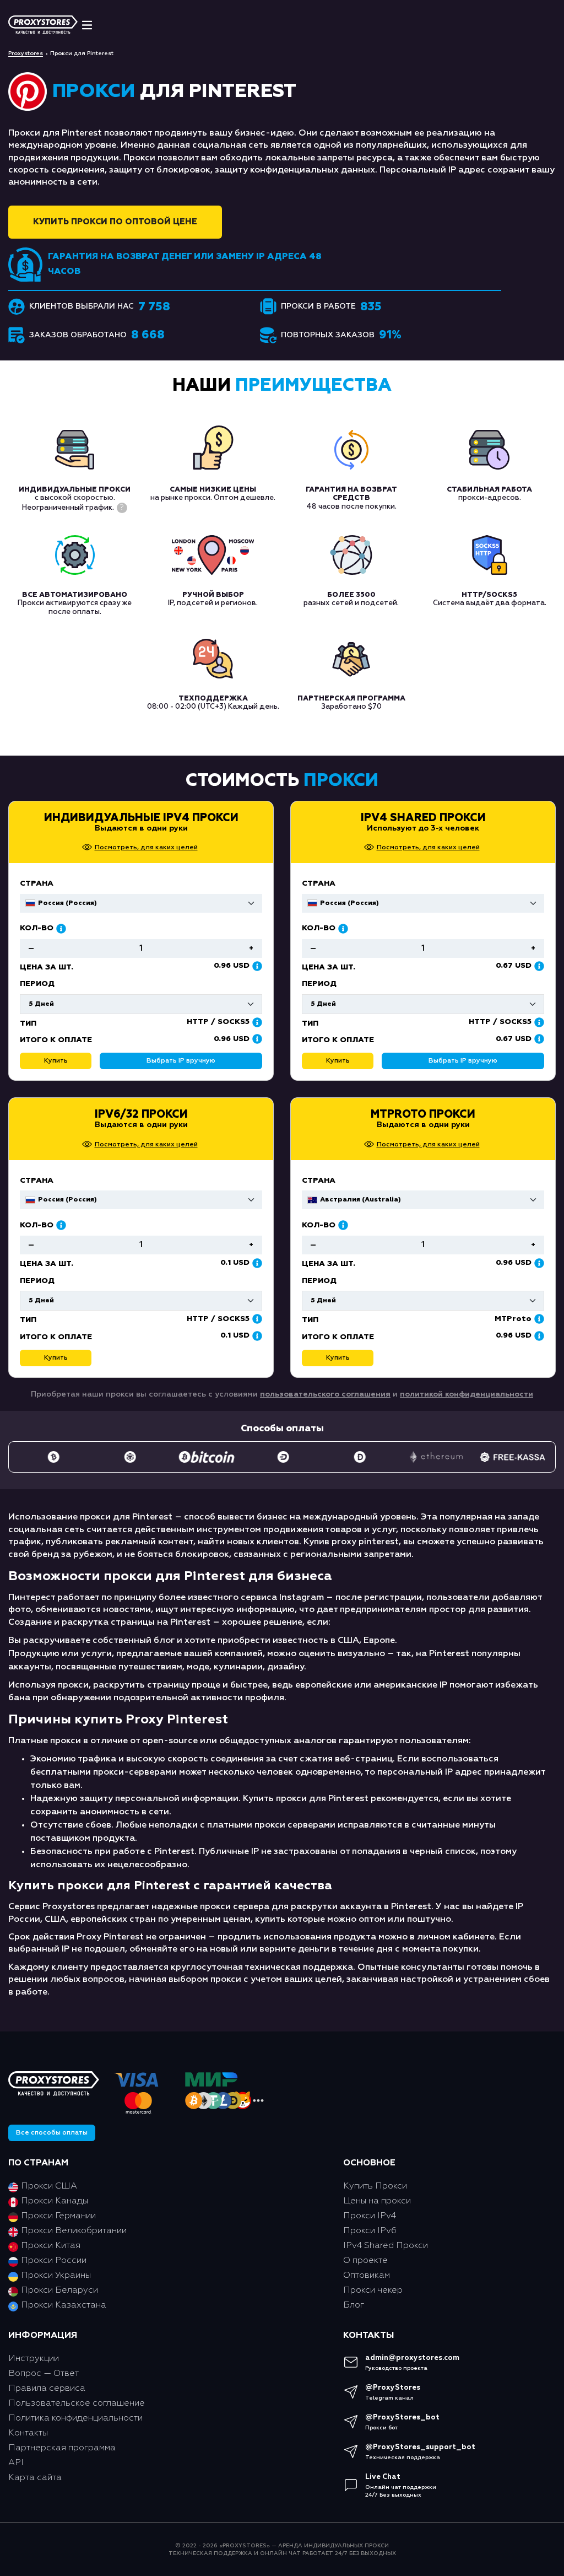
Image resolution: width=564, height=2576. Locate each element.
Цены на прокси (377, 2201)
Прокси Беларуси (59, 2291)
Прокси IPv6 (370, 2231)
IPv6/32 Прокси (141, 1114)
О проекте (365, 2261)
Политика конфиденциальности (75, 2418)
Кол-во (319, 928)
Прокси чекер (373, 2291)
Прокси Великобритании (74, 2231)
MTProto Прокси (423, 1114)
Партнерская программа (62, 2448)
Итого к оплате (338, 1040)
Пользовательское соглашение (77, 2403)
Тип (310, 1023)
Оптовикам (367, 2276)
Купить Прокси (375, 2186)
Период (319, 984)
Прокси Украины (56, 2276)
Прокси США (49, 2186)
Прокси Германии (58, 2216)
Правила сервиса (47, 2389)
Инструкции (34, 2359)
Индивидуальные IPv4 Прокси (141, 818)
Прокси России (54, 2261)
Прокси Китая (51, 2246)
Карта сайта (35, 2478)
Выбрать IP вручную (463, 1061)
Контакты (28, 2433)
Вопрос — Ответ (44, 2374)
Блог (354, 2305)
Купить (338, 1061)
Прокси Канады (55, 2201)
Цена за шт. (329, 967)
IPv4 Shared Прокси (423, 818)
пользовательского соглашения (325, 1394)
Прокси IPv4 (370, 2216)
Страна (319, 883)
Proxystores (26, 53)
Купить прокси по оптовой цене (115, 222)
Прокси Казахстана (64, 2305)
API (16, 2463)
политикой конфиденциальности (467, 1394)
